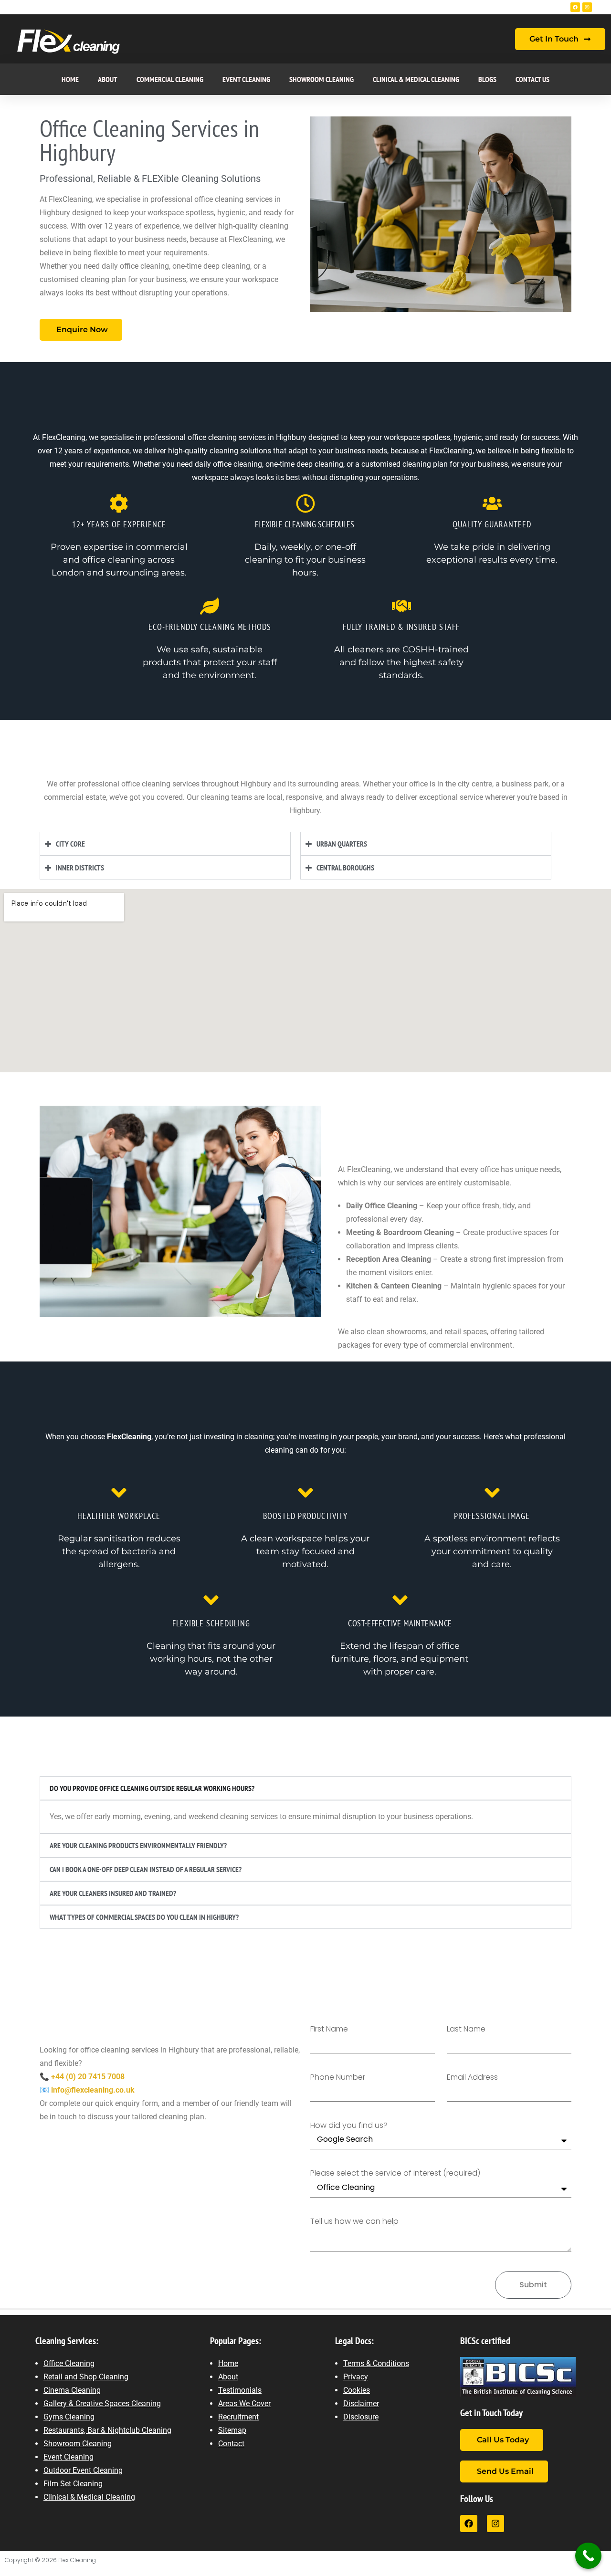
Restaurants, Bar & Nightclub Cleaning (107, 2430)
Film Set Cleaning (73, 2484)
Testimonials (240, 2390)
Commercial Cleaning (170, 79)
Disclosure (361, 2417)
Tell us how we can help (354, 2222)
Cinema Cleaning (72, 2390)
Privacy (356, 2377)
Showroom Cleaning (321, 79)
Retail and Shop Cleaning (86, 2377)
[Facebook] (575, 7)
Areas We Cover (244, 2403)
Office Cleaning (69, 2363)
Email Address (472, 2078)
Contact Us (532, 79)
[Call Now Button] (588, 2556)
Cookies (357, 2390)
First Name (329, 2029)
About (108, 79)
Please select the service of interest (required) (395, 2173)
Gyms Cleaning (69, 2417)
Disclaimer (361, 2403)
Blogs (487, 79)
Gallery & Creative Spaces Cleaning (102, 2403)
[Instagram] (587, 7)
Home (70, 79)
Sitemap (232, 2430)
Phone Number (338, 2078)
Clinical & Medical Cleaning (416, 79)
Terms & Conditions (376, 2363)
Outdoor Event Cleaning (83, 2470)
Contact (231, 2444)
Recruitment (238, 2417)
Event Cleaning (246, 79)
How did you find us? (349, 2126)
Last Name (466, 2029)
